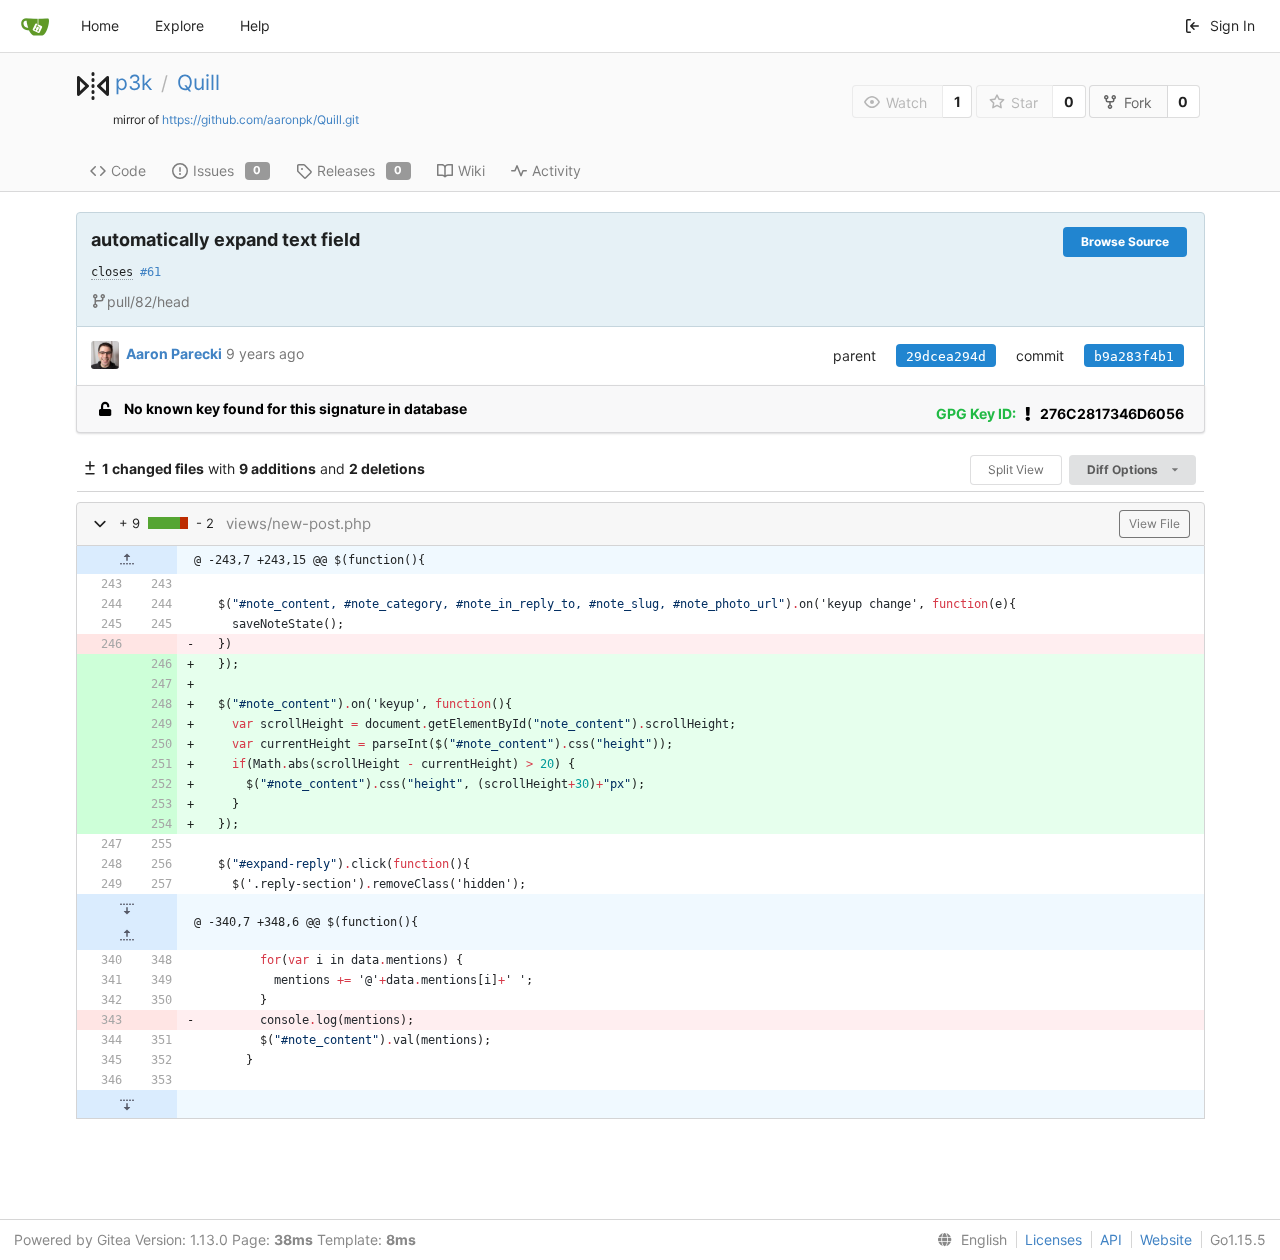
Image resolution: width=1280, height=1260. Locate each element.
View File (1154, 523)
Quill (198, 82)
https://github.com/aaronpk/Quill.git (260, 119)
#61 (150, 272)
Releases (360, 170)
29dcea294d (946, 356)
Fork (1138, 102)
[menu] (968, 1240)
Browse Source (1125, 241)
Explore (179, 25)
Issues (227, 170)
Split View (1016, 469)
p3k (133, 82)
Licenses (1053, 1239)
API (1111, 1239)
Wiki (471, 170)
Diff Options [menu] (1124, 469)
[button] (100, 523)
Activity (556, 170)
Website (1166, 1239)
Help (255, 25)
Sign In (1232, 25)
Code (128, 170)
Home (100, 25)
